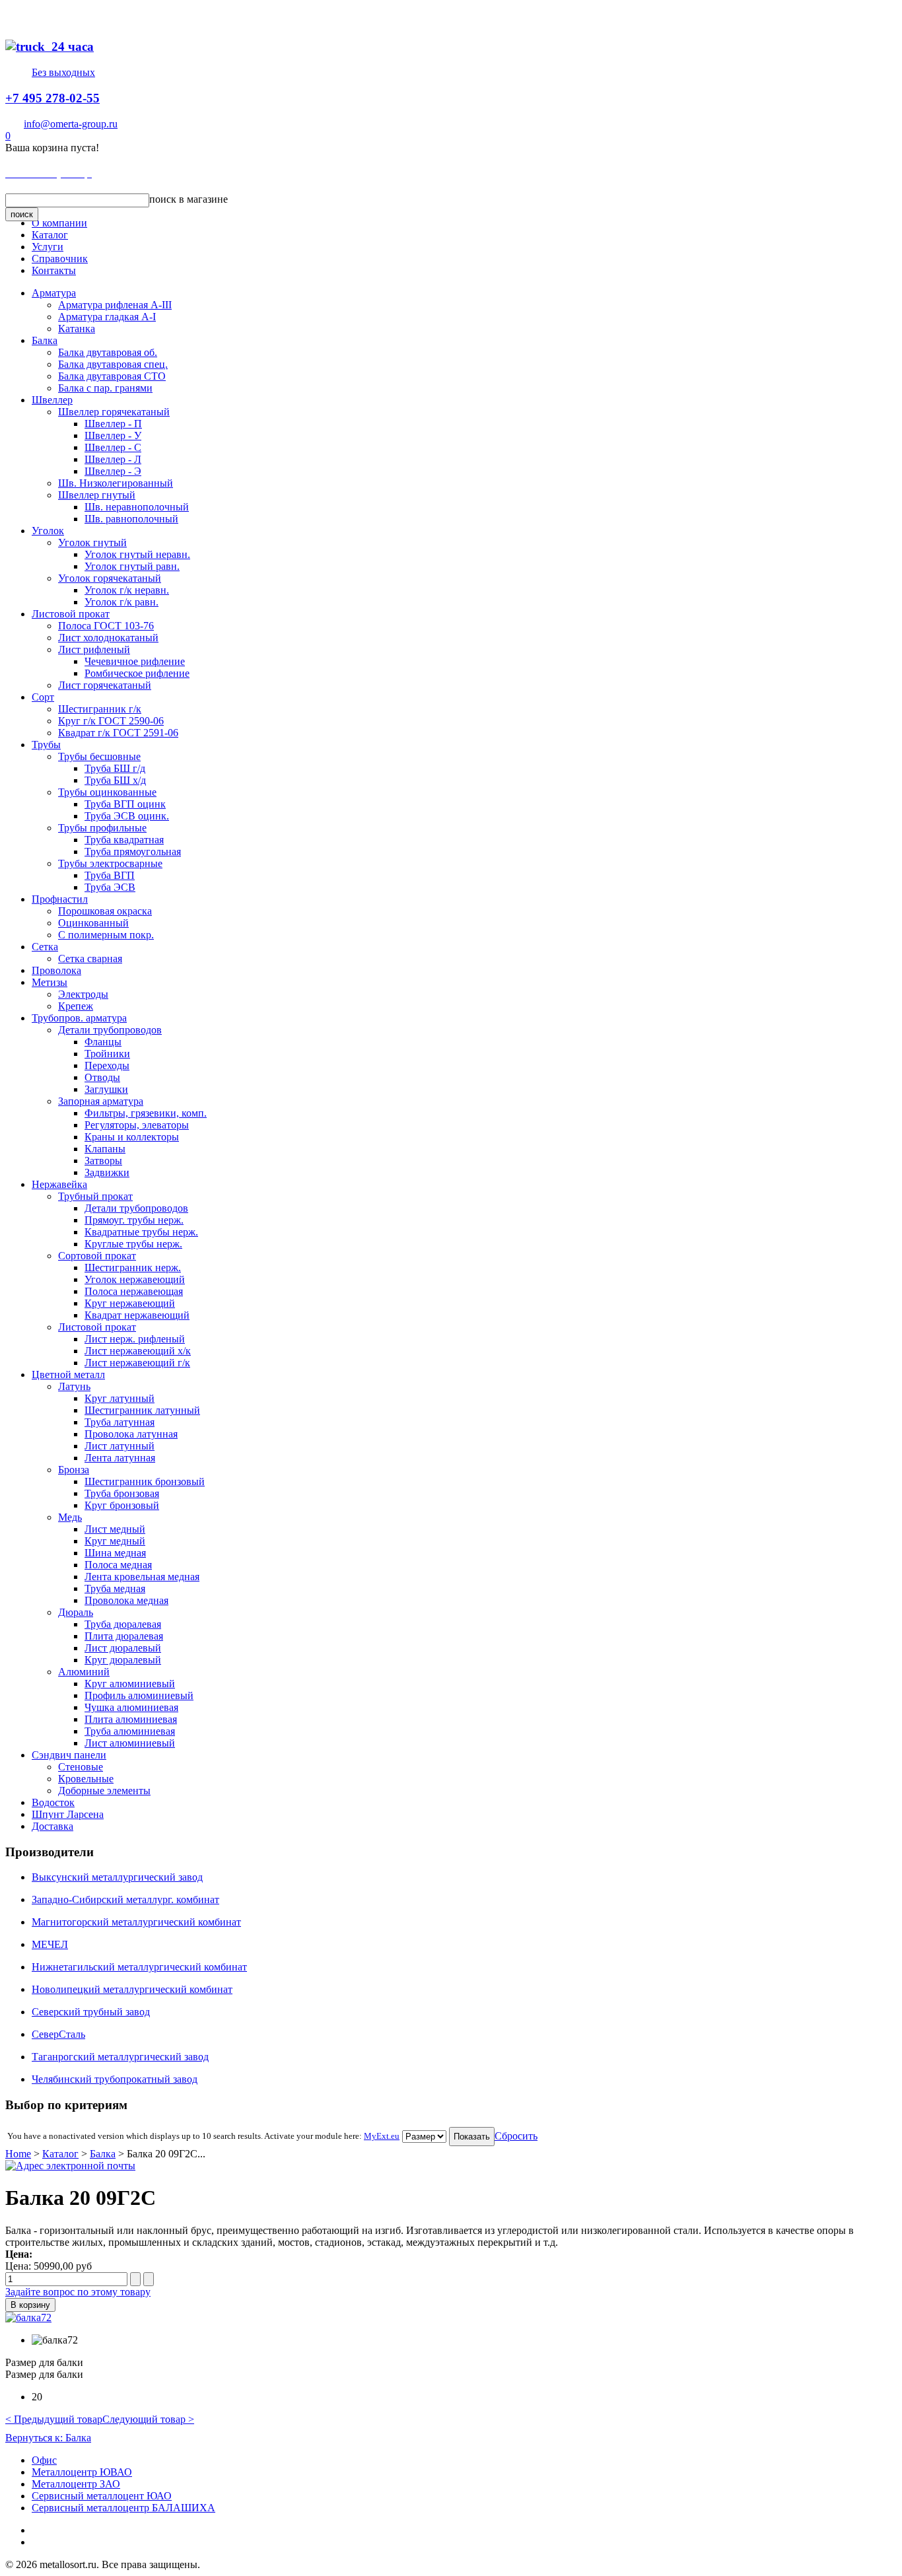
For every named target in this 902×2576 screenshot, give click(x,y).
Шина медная (115, 1553)
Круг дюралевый (123, 1660)
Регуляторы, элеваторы (137, 1125)
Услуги (48, 247)
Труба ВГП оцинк (125, 804)
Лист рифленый (94, 649)
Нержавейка (59, 1184)
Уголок (48, 531)
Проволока (56, 970)
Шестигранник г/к (100, 709)
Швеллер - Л (113, 459)
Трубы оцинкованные (107, 792)
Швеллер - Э (113, 471)
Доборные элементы (104, 1791)
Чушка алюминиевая (131, 1707)
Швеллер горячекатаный (114, 412)
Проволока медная (126, 1600)
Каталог (50, 235)
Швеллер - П (113, 424)
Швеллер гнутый (97, 495)
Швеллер (52, 400)
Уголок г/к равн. (121, 602)
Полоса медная (118, 1565)
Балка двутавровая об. (108, 352)
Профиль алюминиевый (139, 1695)
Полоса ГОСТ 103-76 (106, 626)
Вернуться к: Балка (48, 2438)
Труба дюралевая (123, 1624)
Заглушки (106, 1089)
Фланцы (103, 1042)
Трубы (46, 745)
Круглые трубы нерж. (133, 1244)
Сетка (45, 947)
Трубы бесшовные (99, 756)
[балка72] (28, 2317)
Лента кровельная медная (142, 1577)
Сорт (43, 697)
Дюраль (76, 1612)
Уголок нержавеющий (135, 1279)
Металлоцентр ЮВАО (82, 2472)
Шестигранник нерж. (133, 1268)
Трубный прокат (95, 1196)
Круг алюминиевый (130, 1684)
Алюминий (84, 1672)
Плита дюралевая (124, 1636)
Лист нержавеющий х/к (138, 1351)
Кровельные (86, 1779)
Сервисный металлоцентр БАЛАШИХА (123, 2508)
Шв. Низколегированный (116, 483)
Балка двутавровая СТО (112, 376)
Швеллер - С (113, 447)
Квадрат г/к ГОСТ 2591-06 (118, 733)
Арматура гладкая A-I (107, 317)
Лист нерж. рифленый (135, 1339)
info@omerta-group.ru (71, 124)
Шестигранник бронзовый (145, 1481)
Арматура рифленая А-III (115, 305)
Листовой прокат (71, 614)
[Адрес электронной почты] (70, 2166)
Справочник (60, 259)
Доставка (52, 1826)
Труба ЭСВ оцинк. (127, 816)
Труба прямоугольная (133, 852)
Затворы (103, 1161)
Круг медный (115, 1541)
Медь (70, 1517)
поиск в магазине (189, 199)
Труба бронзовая (122, 1493)
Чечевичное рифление (135, 661)
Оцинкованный (93, 923)
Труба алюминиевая (130, 1731)
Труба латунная (120, 1422)
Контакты (54, 270)
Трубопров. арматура (79, 1018)
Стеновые (81, 1767)
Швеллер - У (113, 435)
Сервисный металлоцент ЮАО (102, 2496)
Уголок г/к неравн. (127, 590)
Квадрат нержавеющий (137, 1315)
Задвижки (107, 1172)
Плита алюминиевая (131, 1719)
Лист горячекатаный (105, 685)
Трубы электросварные (110, 863)
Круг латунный (120, 1398)
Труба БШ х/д (115, 780)
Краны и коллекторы (132, 1137)
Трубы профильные (102, 828)
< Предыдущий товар (54, 2419)
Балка (45, 340)
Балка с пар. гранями (105, 388)
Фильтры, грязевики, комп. (146, 1113)
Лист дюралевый (123, 1648)
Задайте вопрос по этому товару (78, 2292)
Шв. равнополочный (131, 519)
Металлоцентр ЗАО (76, 2484)
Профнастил (60, 899)
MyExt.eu (382, 2136)
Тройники (107, 1054)
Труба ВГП (110, 875)
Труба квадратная (124, 840)
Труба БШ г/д (115, 768)
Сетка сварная (90, 958)
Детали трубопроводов (110, 1030)
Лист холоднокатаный (108, 638)
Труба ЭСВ (110, 887)
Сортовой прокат (97, 1256)
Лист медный (115, 1529)
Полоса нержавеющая (134, 1291)
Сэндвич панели (69, 1755)
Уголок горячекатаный (110, 578)
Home (18, 2154)
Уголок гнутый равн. (132, 566)
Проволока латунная (131, 1434)
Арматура (54, 293)
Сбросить (516, 2136)
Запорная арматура (101, 1101)
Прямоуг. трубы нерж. (134, 1220)
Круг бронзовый (122, 1505)
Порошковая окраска (105, 911)
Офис (44, 2460)
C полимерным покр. (106, 935)
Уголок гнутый (92, 542)
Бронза (74, 1470)
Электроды (83, 994)
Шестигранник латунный (142, 1410)
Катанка (77, 329)
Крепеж (76, 1006)
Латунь (74, 1386)
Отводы (102, 1077)
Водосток (53, 1802)
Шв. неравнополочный (137, 507)
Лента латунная (120, 1458)
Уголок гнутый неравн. (137, 554)
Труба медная (115, 1588)
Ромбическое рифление (137, 673)
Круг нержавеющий (130, 1303)
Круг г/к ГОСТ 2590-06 (111, 721)
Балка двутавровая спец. (113, 364)
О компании (59, 223)
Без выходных (63, 72)
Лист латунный (120, 1446)
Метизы (50, 982)
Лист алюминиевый (130, 1743)
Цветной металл (68, 1375)
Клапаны (105, 1149)
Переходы (107, 1065)
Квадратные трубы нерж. (141, 1232)
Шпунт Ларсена (68, 1814)
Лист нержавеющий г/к (137, 1363)
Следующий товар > (148, 2419)
